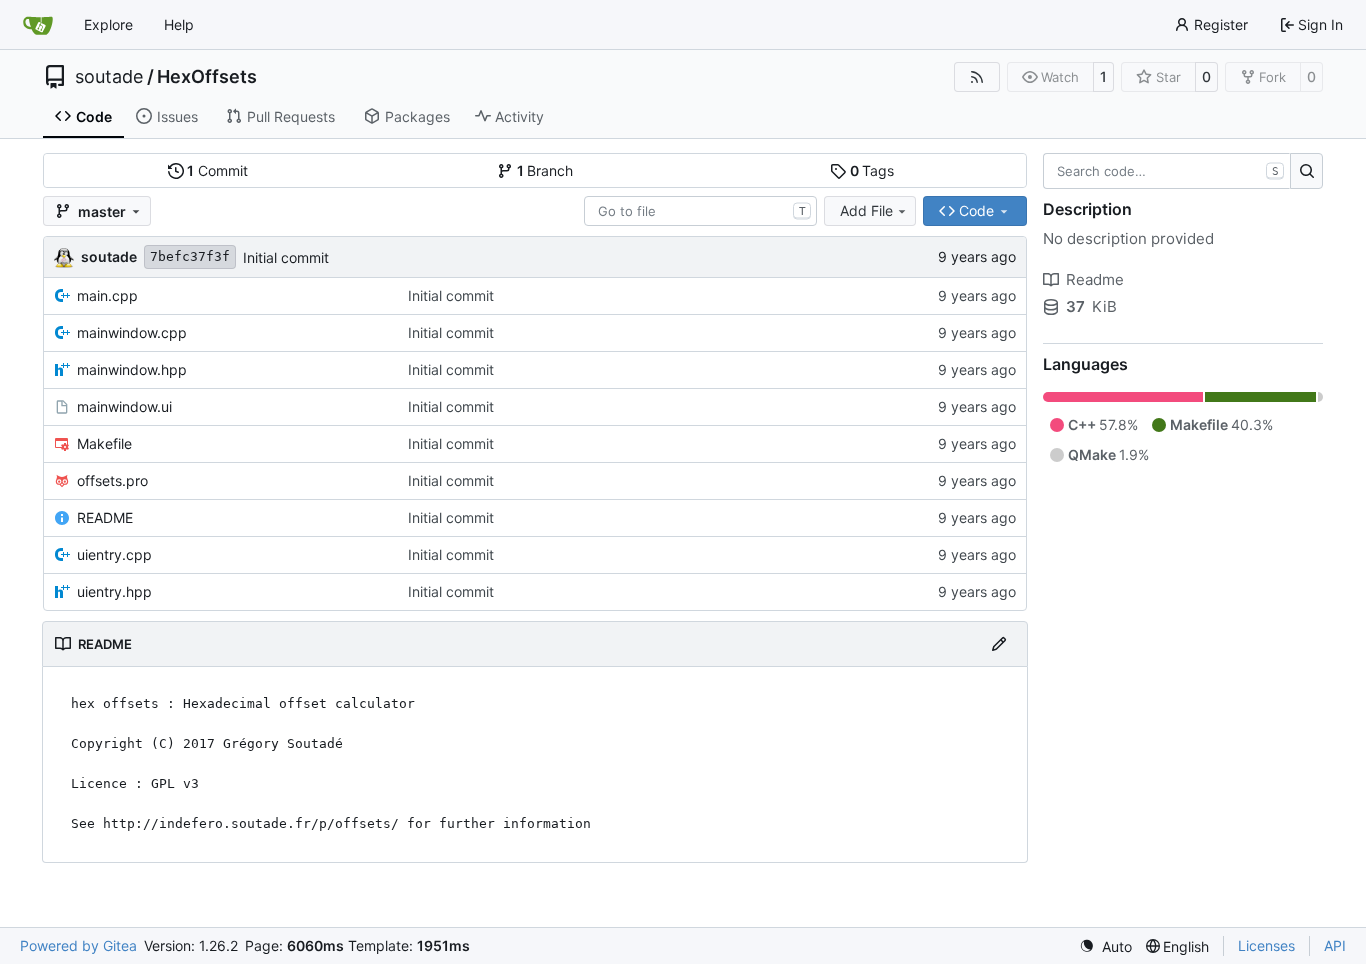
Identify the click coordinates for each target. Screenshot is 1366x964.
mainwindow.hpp (132, 369)
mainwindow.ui (124, 406)
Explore (108, 24)
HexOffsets (207, 77)
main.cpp (107, 295)
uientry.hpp (114, 591)
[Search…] (1306, 171)
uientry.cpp (114, 554)
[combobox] (700, 211)
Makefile (104, 443)
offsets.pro (112, 480)
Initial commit (286, 257)
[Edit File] (999, 644)
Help (179, 24)
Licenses (1266, 945)
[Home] (38, 25)
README (105, 517)
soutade (109, 77)
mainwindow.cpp (132, 332)
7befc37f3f (190, 256)
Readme (1095, 279)
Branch (545, 170)
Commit (217, 170)
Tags (872, 170)
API (1335, 945)
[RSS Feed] (977, 77)
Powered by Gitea (78, 945)
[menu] (1105, 946)
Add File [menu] (866, 210)
